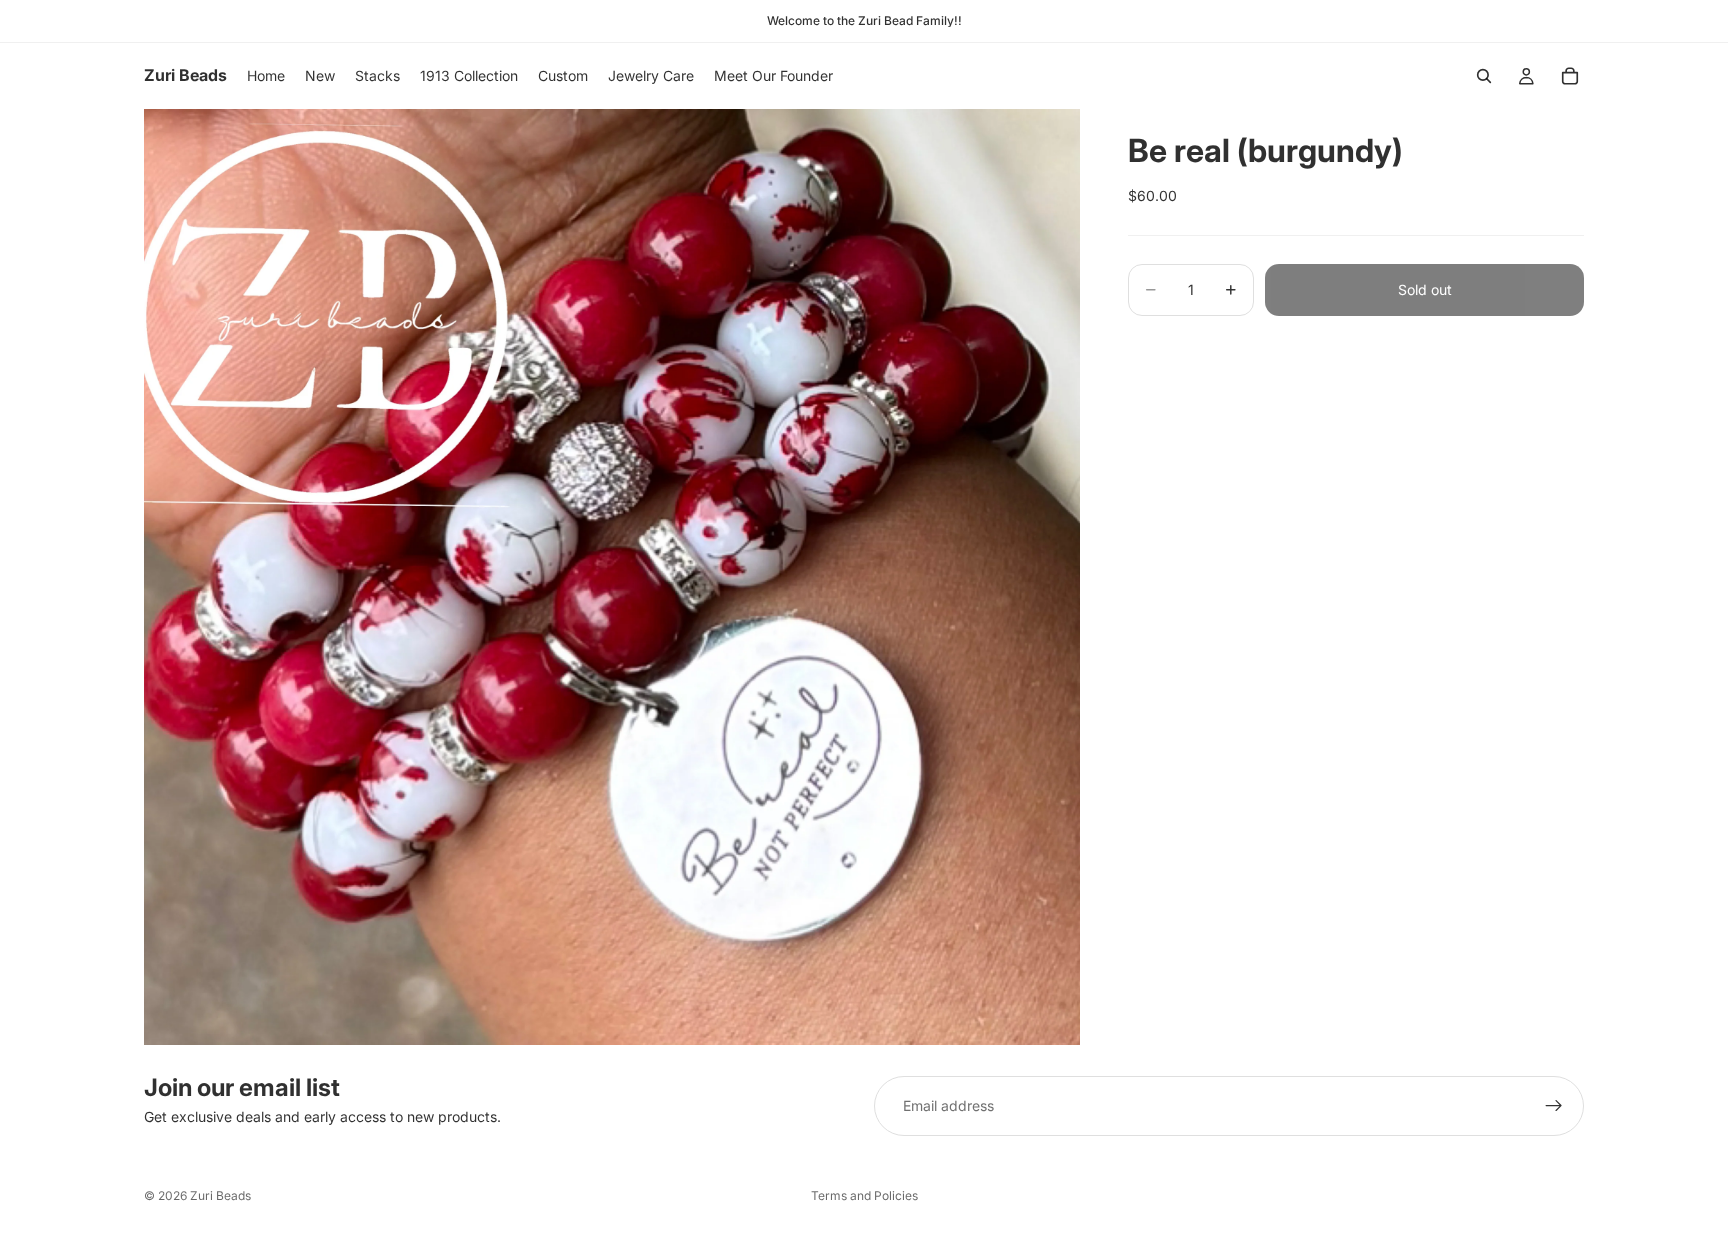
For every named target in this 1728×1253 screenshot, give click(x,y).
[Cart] (1570, 76)
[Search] (1484, 76)
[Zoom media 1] (612, 577)
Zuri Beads (220, 1195)
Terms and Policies (864, 1195)
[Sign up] (1554, 1106)
